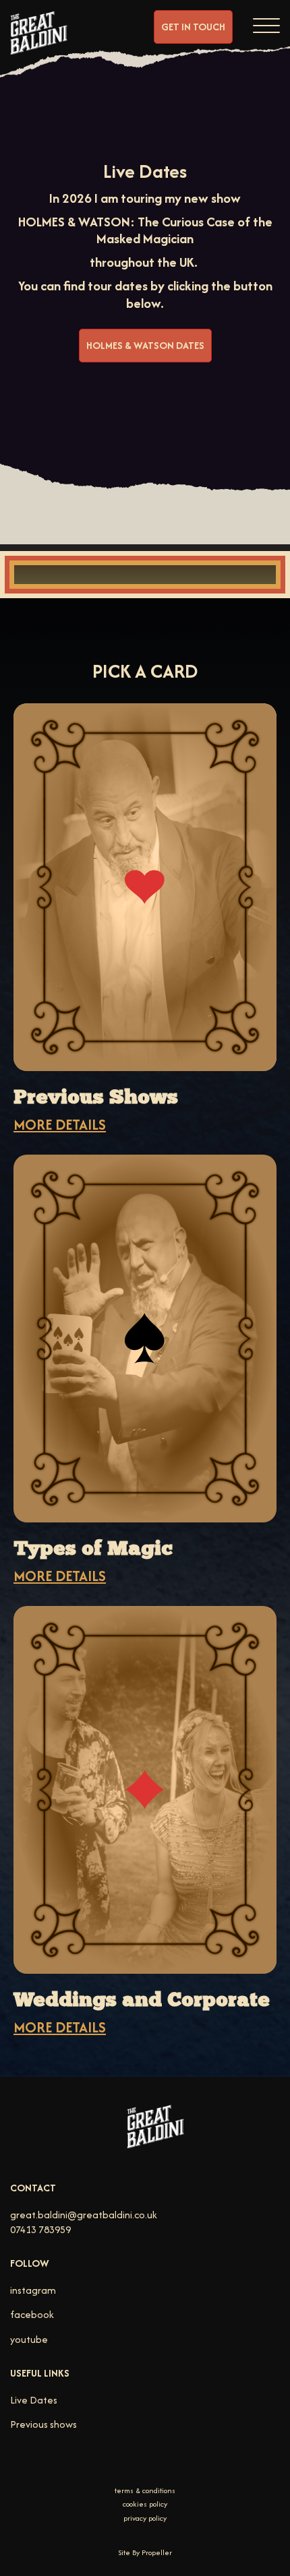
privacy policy (145, 2518)
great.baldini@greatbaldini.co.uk (84, 2215)
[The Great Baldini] (39, 44)
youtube (29, 2339)
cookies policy (145, 2504)
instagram (33, 2290)
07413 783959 (40, 2229)
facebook (32, 2314)
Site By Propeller (145, 2552)
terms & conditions (145, 2491)
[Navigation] (266, 24)
